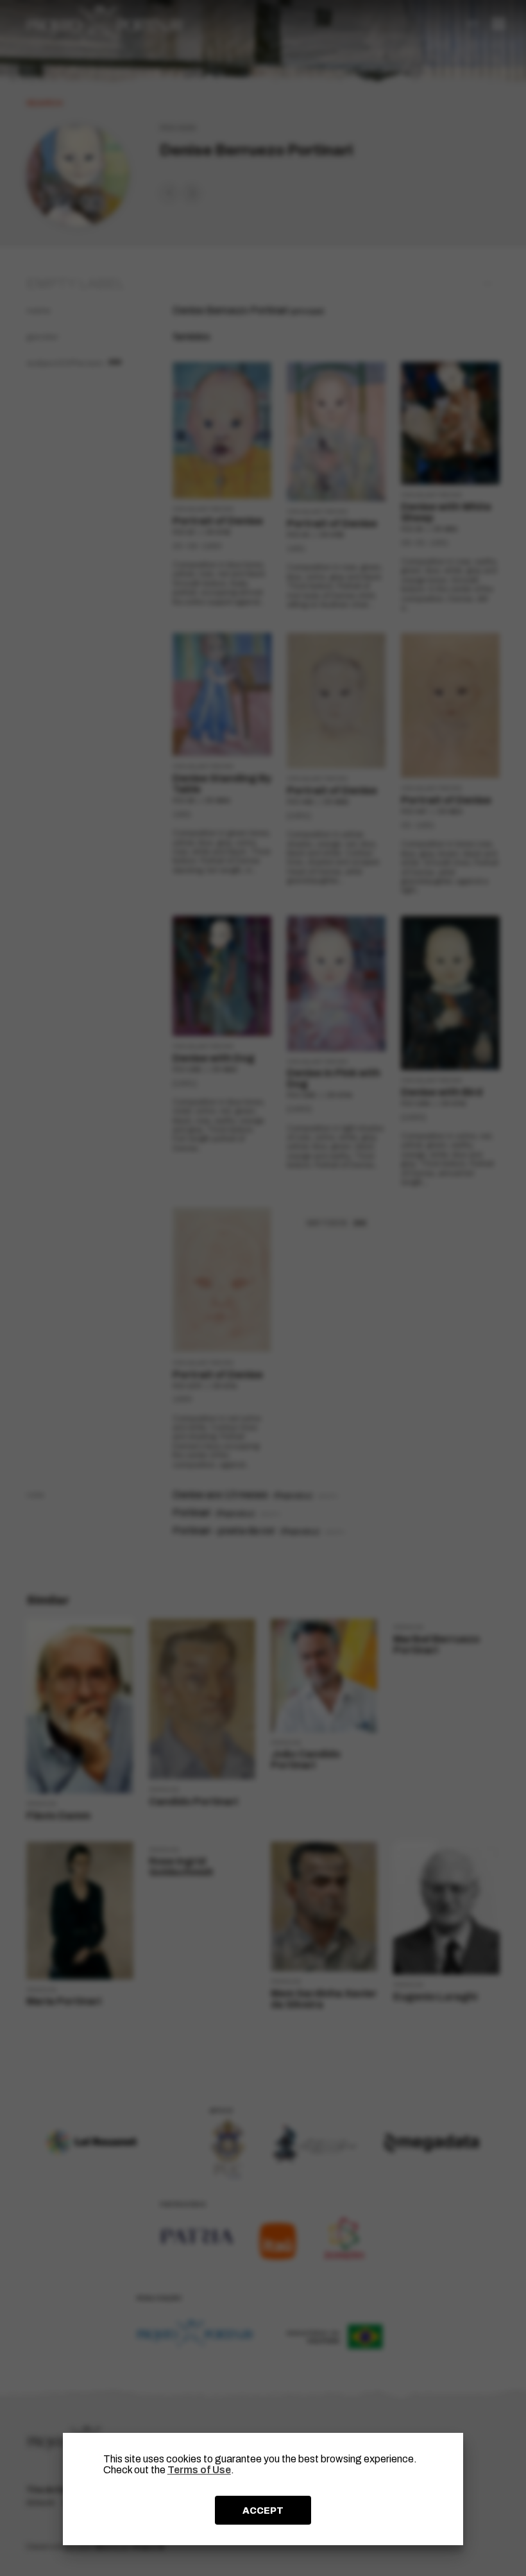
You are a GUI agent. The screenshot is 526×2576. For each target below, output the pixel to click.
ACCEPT (263, 2511)
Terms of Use (199, 2470)
